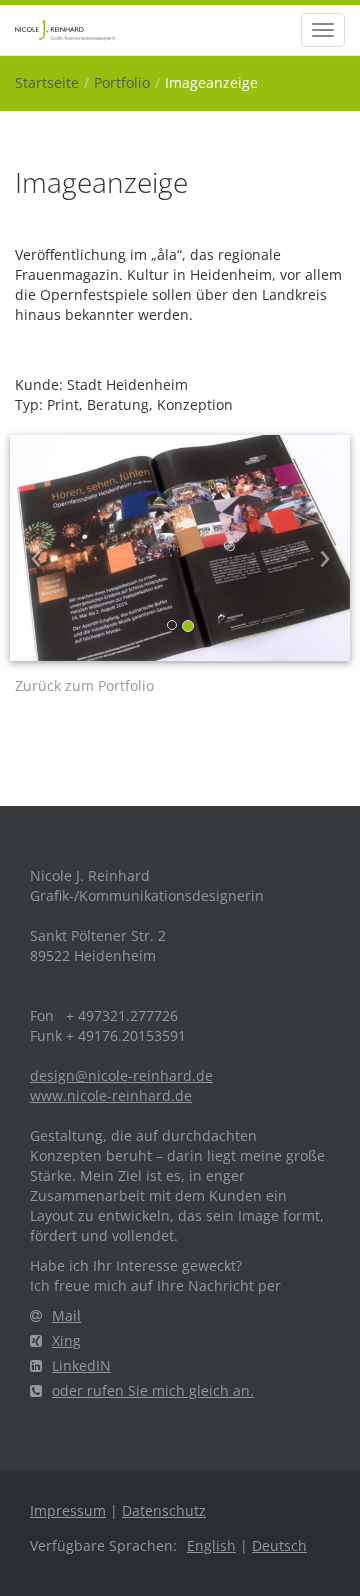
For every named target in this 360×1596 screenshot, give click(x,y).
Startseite (47, 82)
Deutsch (279, 1545)
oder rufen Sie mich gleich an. (153, 1390)
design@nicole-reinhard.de (121, 1075)
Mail (66, 1315)
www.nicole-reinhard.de (111, 1095)
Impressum (68, 1510)
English (211, 1545)
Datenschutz (164, 1510)
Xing (66, 1340)
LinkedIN (81, 1365)
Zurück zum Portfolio (84, 685)
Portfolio (122, 82)
